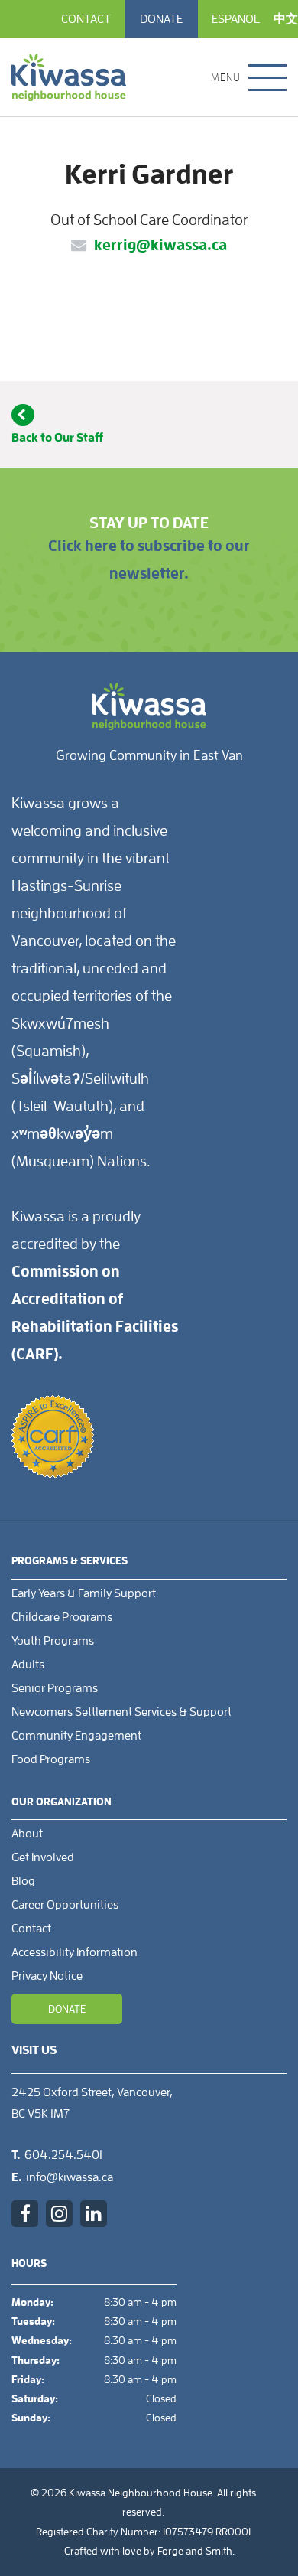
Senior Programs (55, 1688)
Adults (28, 1665)
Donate (161, 19)
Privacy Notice (47, 1976)
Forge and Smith (195, 2551)
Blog (23, 1881)
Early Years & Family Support (84, 1593)
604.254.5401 (63, 2155)
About (27, 1834)
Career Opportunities (65, 1905)
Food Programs (51, 1759)
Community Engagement (76, 1736)
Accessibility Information (74, 1952)
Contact (86, 19)
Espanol (236, 19)
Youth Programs (53, 1641)
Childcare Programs (62, 1617)
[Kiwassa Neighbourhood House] (69, 77)
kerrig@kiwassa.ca (160, 245)
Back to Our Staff (57, 437)
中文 (286, 19)
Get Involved (43, 1857)
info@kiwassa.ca (70, 2177)
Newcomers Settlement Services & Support (121, 1712)
